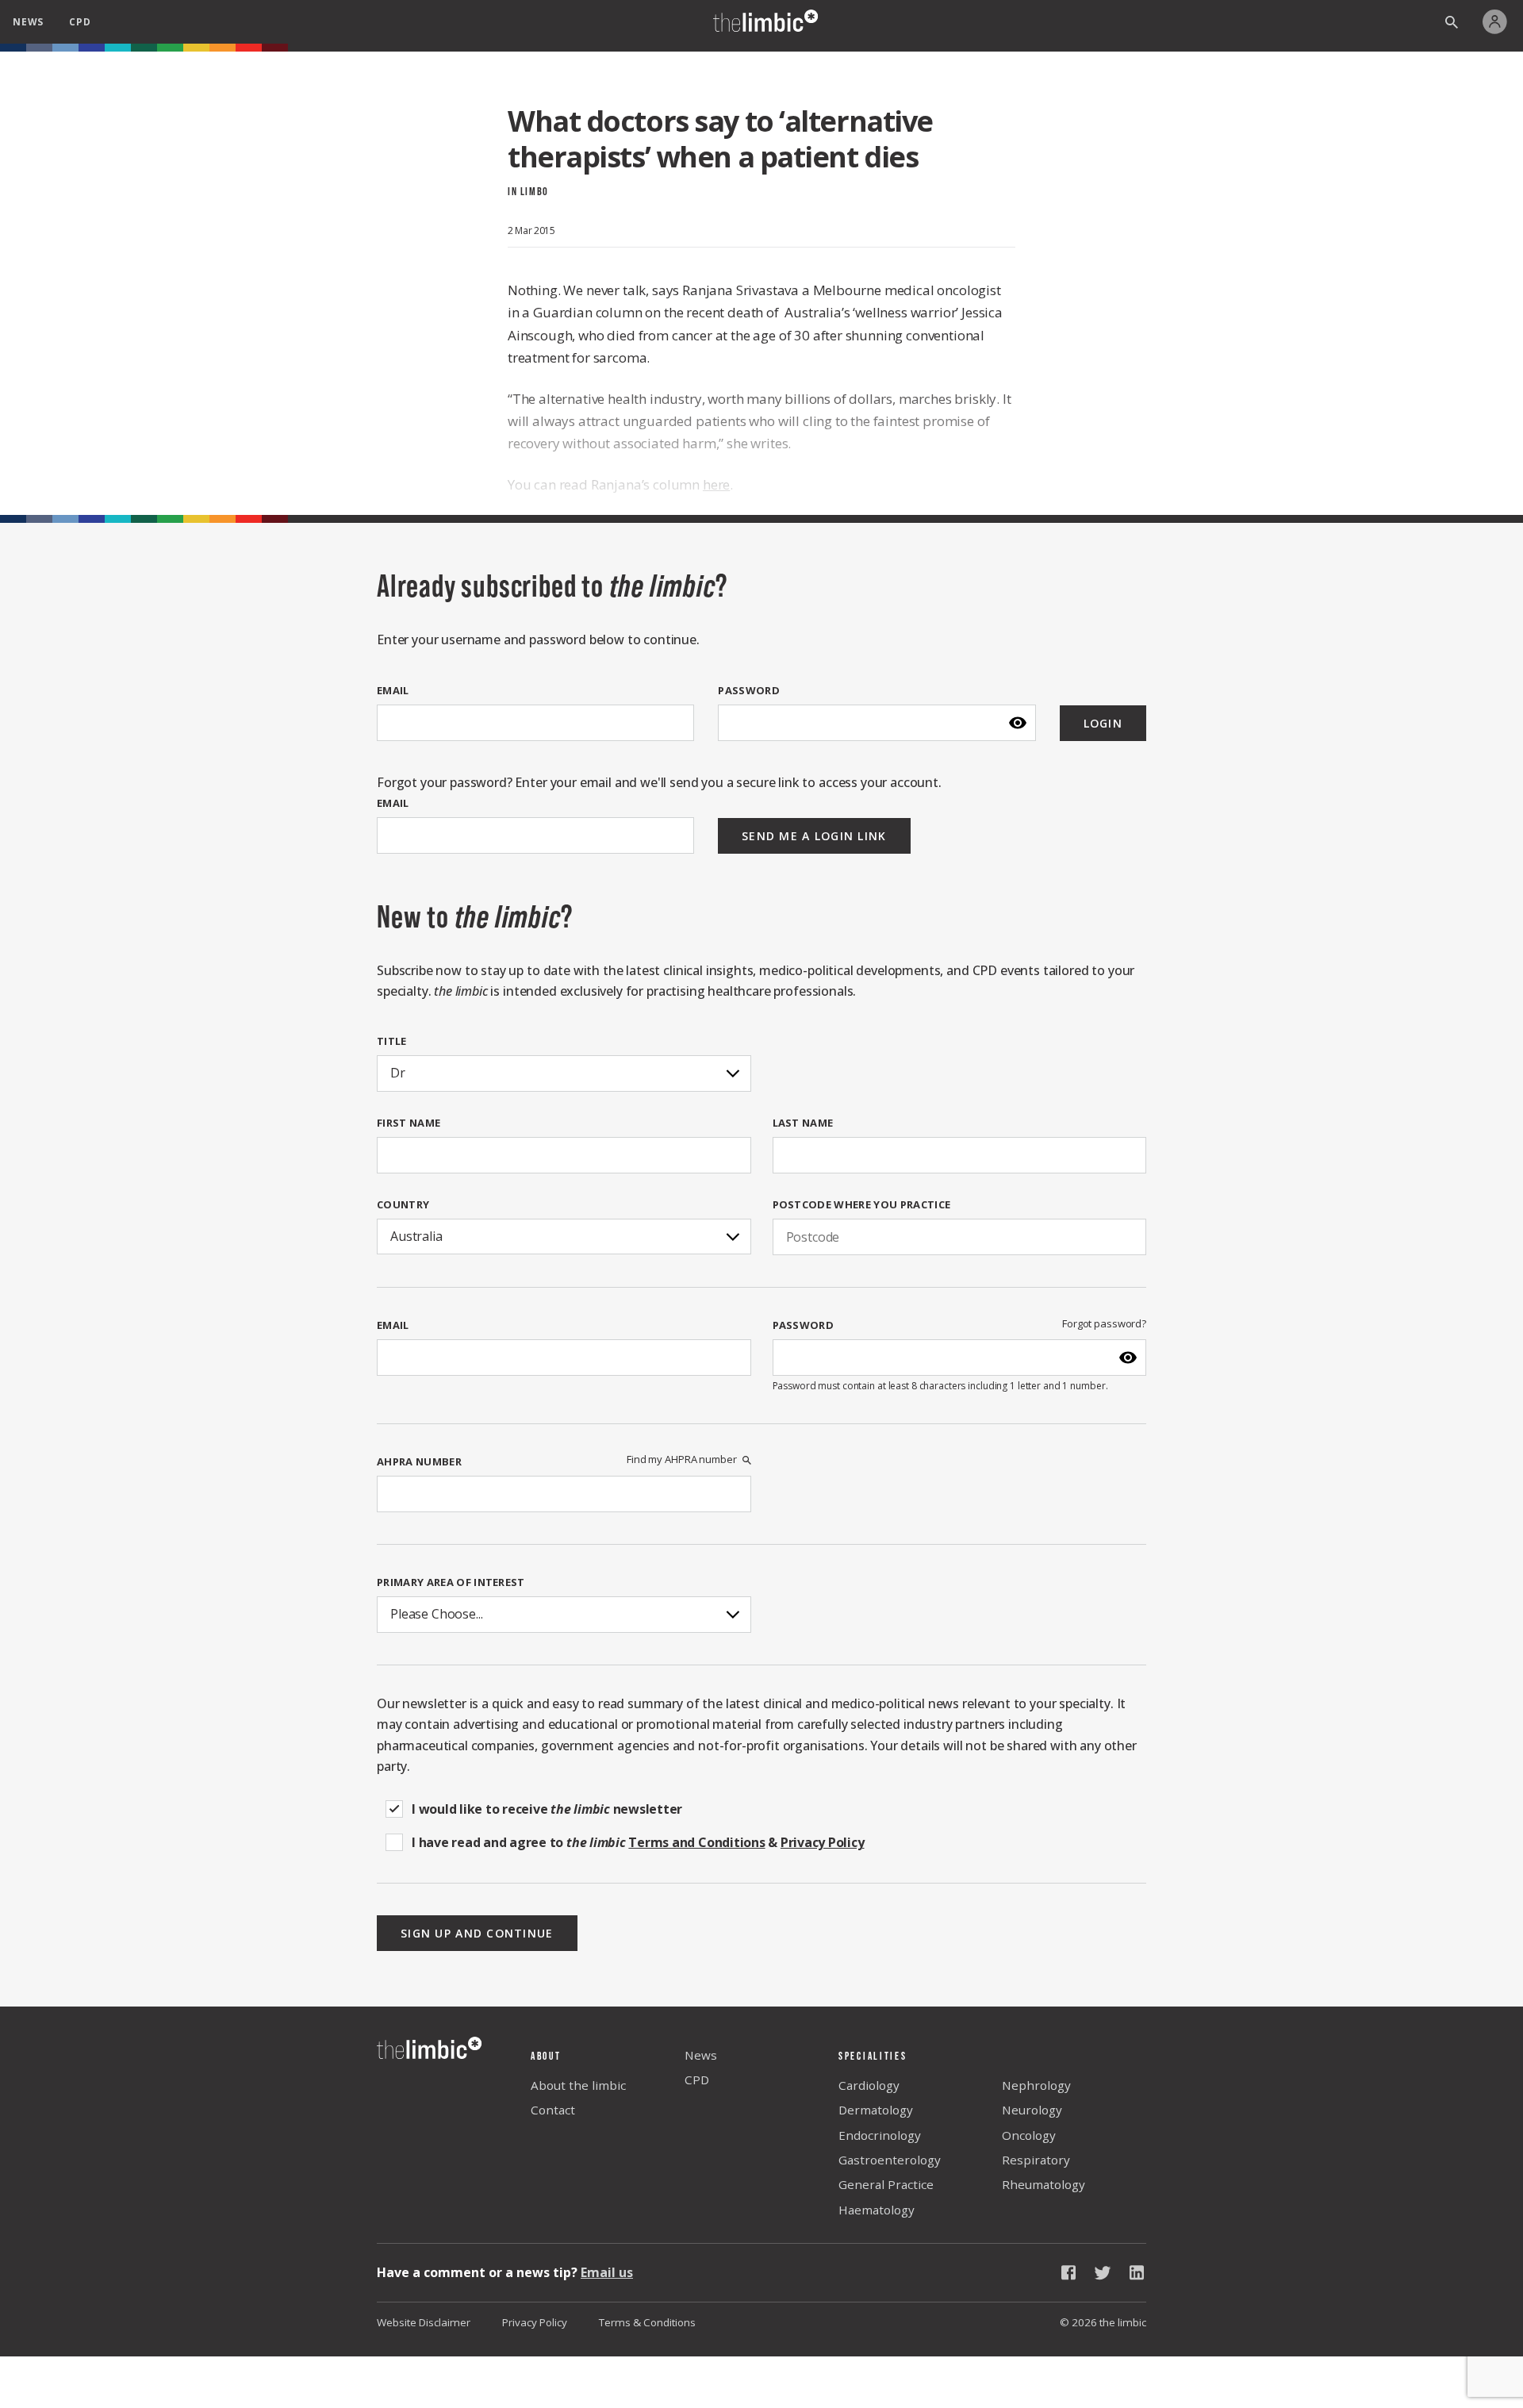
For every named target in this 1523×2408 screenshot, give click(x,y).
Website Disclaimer (424, 2322)
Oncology (1029, 2135)
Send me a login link (814, 836)
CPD (697, 2080)
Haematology (877, 2210)
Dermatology (876, 2110)
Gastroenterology (890, 2160)
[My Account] (1499, 22)
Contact (553, 2110)
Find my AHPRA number (681, 1459)
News (701, 2055)
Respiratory (1036, 2160)
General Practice (886, 2184)
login (1103, 723)
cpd (80, 22)
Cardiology (869, 2085)
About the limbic (578, 2085)
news (28, 22)
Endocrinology (880, 2135)
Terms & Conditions (647, 2322)
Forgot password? (1104, 1324)
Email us (607, 2272)
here (716, 484)
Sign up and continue (477, 1933)
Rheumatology (1043, 2184)
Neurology (1032, 2110)
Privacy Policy (535, 2322)
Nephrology (1036, 2085)
